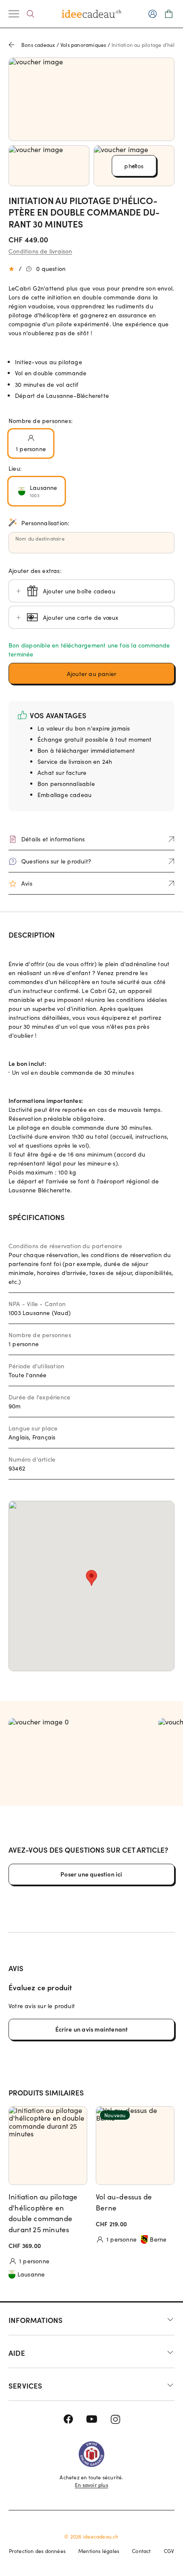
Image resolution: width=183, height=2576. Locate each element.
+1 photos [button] (134, 166)
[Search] (30, 14)
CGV (169, 2551)
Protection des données (37, 2551)
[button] (91, 674)
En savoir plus (91, 2485)
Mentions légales (99, 2551)
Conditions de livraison (40, 251)
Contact (141, 2551)
